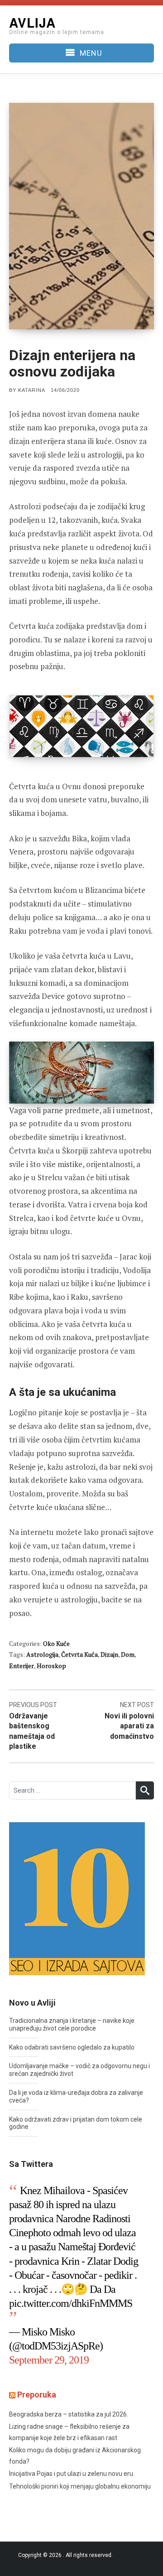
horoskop (51, 1666)
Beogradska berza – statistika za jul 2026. (69, 2414)
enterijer (22, 1666)
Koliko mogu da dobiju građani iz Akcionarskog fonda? (75, 2456)
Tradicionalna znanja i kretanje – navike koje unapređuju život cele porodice (72, 2024)
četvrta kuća (79, 1654)
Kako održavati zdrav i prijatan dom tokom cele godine (76, 2123)
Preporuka (37, 2395)
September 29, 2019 (49, 2360)
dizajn (109, 1654)
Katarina (32, 390)
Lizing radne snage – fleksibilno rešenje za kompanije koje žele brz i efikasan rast (69, 2432)
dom (128, 1654)
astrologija (42, 1654)
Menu (91, 53)
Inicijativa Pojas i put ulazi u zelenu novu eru (71, 2474)
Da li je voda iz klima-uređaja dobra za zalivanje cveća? (76, 2096)
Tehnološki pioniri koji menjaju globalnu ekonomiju (80, 2486)
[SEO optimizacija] (77, 1898)
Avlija (32, 22)
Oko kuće (56, 1643)
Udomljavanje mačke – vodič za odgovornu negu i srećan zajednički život (79, 2070)
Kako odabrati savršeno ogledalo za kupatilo (72, 2047)
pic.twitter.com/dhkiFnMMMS (71, 2303)
